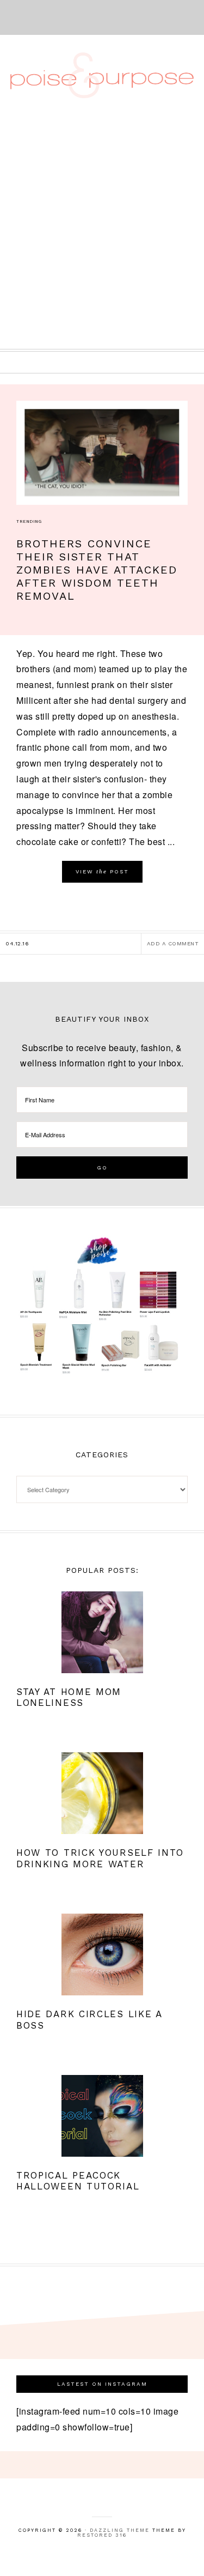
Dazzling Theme (120, 2530)
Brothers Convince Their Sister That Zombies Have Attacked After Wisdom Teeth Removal (97, 570)
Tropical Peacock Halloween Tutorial (78, 2181)
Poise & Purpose (102, 75)
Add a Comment (173, 943)
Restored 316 (102, 2535)
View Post (102, 871)
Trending (29, 521)
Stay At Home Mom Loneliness (69, 1697)
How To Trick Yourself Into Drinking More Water (100, 1858)
